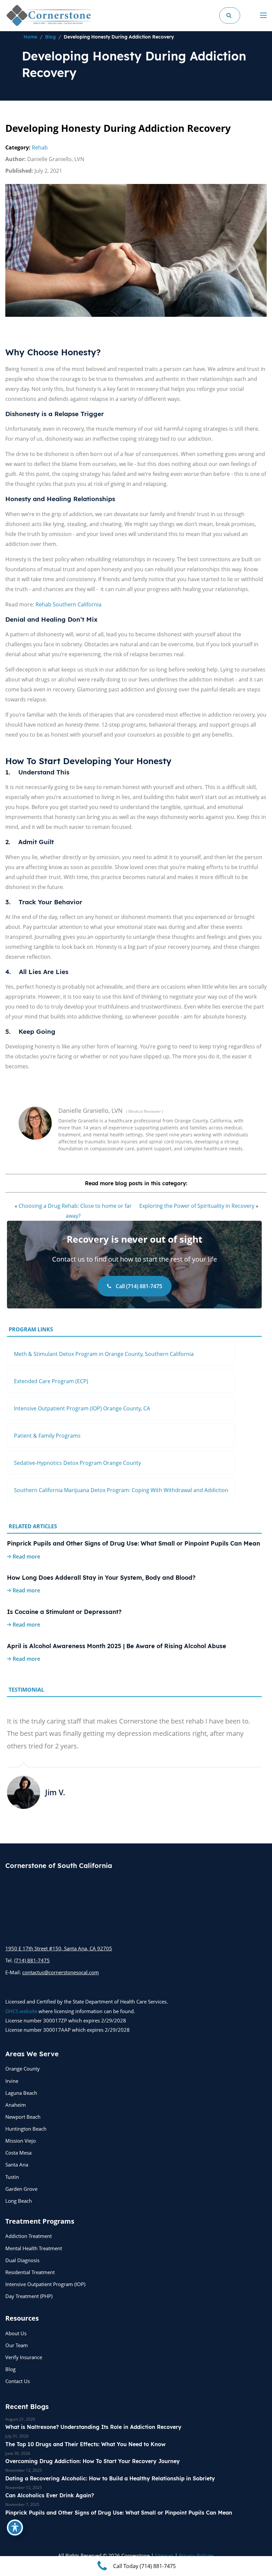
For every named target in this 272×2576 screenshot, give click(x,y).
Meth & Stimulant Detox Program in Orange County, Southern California (104, 1354)
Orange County (23, 2069)
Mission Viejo (21, 2141)
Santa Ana (17, 2165)
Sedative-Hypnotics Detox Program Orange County (77, 1463)
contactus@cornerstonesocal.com (61, 1972)
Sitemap (164, 2555)
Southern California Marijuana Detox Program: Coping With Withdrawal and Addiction (121, 1490)
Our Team (17, 2345)
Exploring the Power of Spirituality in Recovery (197, 1206)
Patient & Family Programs (47, 1436)
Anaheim (16, 2105)
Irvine (12, 2081)
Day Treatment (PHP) (29, 2296)
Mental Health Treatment (34, 2248)
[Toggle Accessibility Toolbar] (15, 2528)
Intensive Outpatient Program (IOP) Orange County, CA (82, 1408)
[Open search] (230, 15)
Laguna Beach (21, 2093)
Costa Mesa (18, 2153)
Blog (10, 2369)
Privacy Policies (196, 2555)
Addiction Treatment (29, 2236)
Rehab (40, 147)
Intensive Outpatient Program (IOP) (45, 2284)
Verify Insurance (24, 2357)
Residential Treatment (30, 2272)
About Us (16, 2333)
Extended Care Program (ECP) (51, 1381)
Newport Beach (23, 2117)
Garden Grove (21, 2189)
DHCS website (21, 2011)
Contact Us (18, 2381)
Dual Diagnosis (22, 2260)
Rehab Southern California (68, 604)
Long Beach (19, 2201)
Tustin (12, 2177)
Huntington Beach (26, 2129)
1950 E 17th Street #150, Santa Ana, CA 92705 (59, 1948)
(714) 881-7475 (32, 1960)
